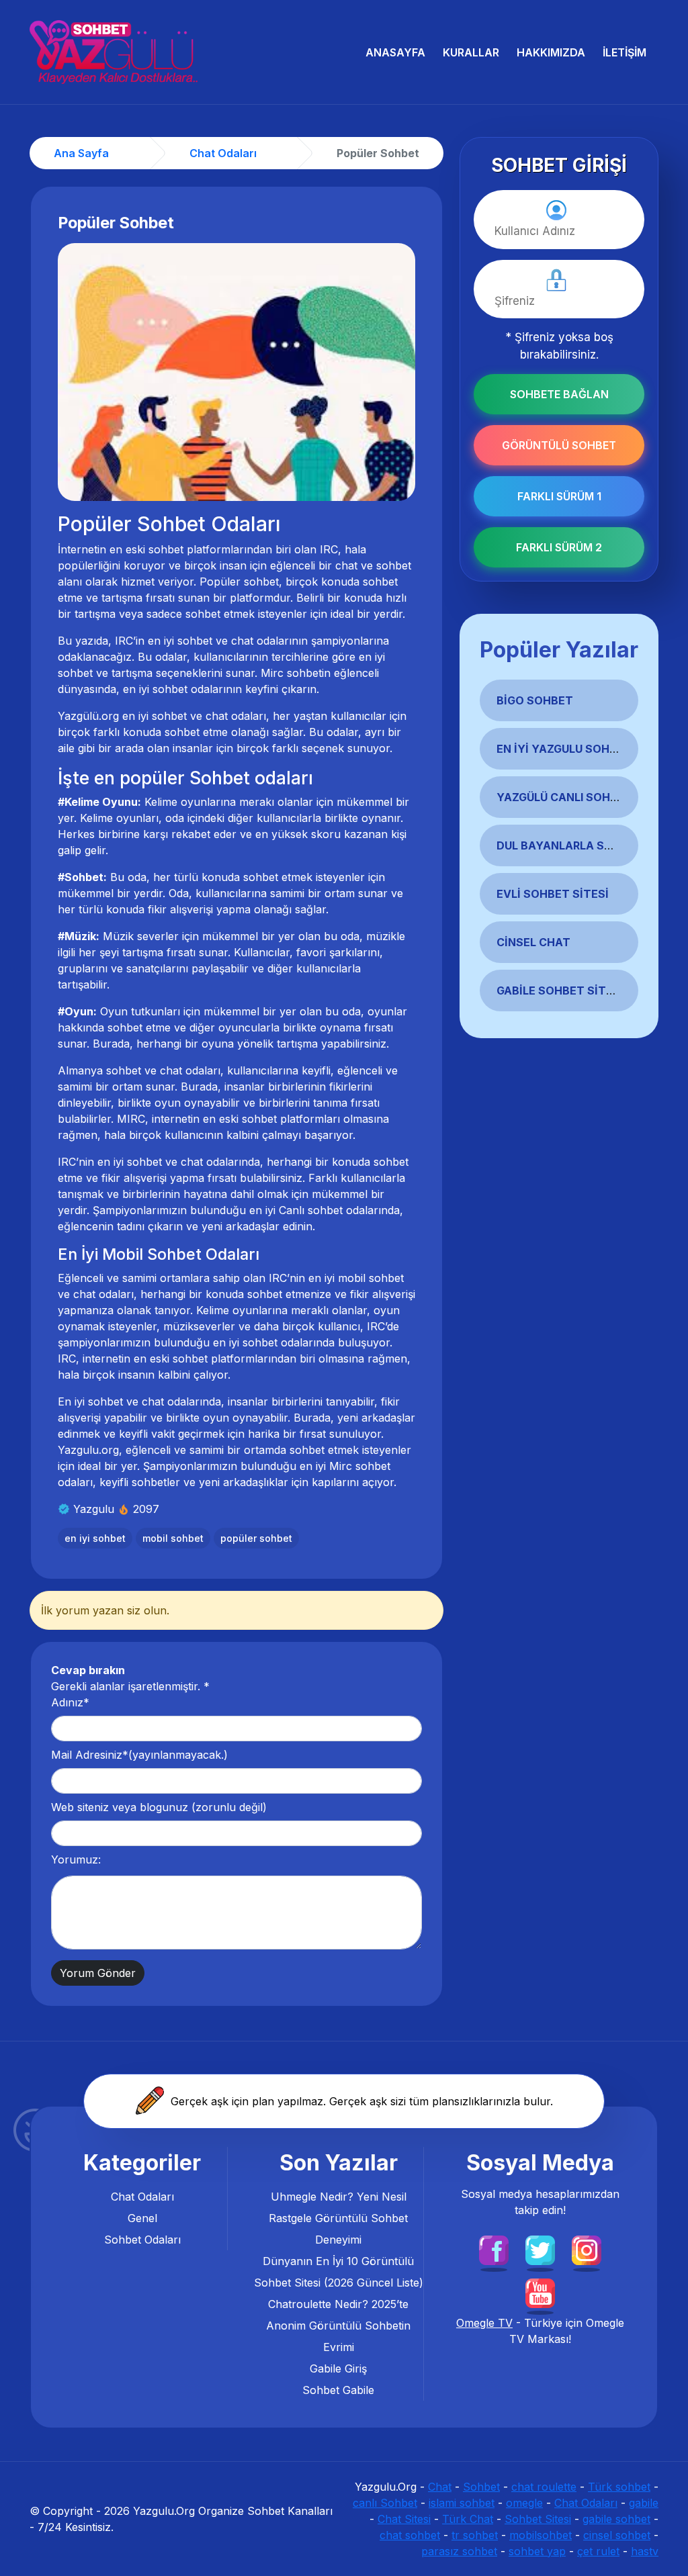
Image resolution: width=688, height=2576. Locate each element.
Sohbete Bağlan (559, 394)
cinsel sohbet (617, 2535)
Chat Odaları (142, 2197)
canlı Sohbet (385, 2503)
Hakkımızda (551, 52)
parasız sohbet (459, 2551)
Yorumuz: (76, 1859)
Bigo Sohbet (535, 700)
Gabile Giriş (338, 2368)
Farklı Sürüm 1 (559, 496)
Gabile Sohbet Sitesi (560, 991)
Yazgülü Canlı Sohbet (564, 797)
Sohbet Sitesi (538, 2519)
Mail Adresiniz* (139, 1755)
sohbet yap (537, 2551)
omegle (524, 2503)
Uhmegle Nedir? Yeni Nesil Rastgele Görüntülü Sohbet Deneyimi (338, 2218)
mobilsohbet (541, 2535)
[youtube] (540, 2292)
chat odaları (236, 716)
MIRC (131, 1119)
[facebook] (494, 2249)
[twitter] (540, 2249)
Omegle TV (484, 2323)
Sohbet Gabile (338, 2390)
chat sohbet (410, 2535)
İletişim (625, 52)
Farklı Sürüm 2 (559, 547)
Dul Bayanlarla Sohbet (570, 845)
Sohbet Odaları (142, 2240)
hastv (645, 2551)
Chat (440, 2487)
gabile (644, 2503)
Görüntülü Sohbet (559, 445)
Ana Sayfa (81, 153)
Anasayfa (395, 52)
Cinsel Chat (533, 942)
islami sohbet (462, 2503)
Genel (142, 2218)
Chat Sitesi (404, 2519)
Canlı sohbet (311, 1210)
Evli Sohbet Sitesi (553, 894)
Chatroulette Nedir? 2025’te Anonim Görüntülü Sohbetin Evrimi (338, 2326)
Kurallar (471, 52)
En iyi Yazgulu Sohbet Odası (583, 749)
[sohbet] (114, 52)
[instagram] (587, 2249)
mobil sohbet (371, 1278)
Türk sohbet (619, 2487)
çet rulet (598, 2551)
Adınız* (70, 1702)
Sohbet (481, 2487)
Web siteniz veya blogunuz (159, 1807)
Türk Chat (468, 2519)
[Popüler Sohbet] (236, 371)
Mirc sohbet (360, 1466)
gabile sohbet (616, 2519)
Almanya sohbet (99, 1070)
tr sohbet (475, 2535)
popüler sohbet (256, 1538)
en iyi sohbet (155, 689)
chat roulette (544, 2487)
